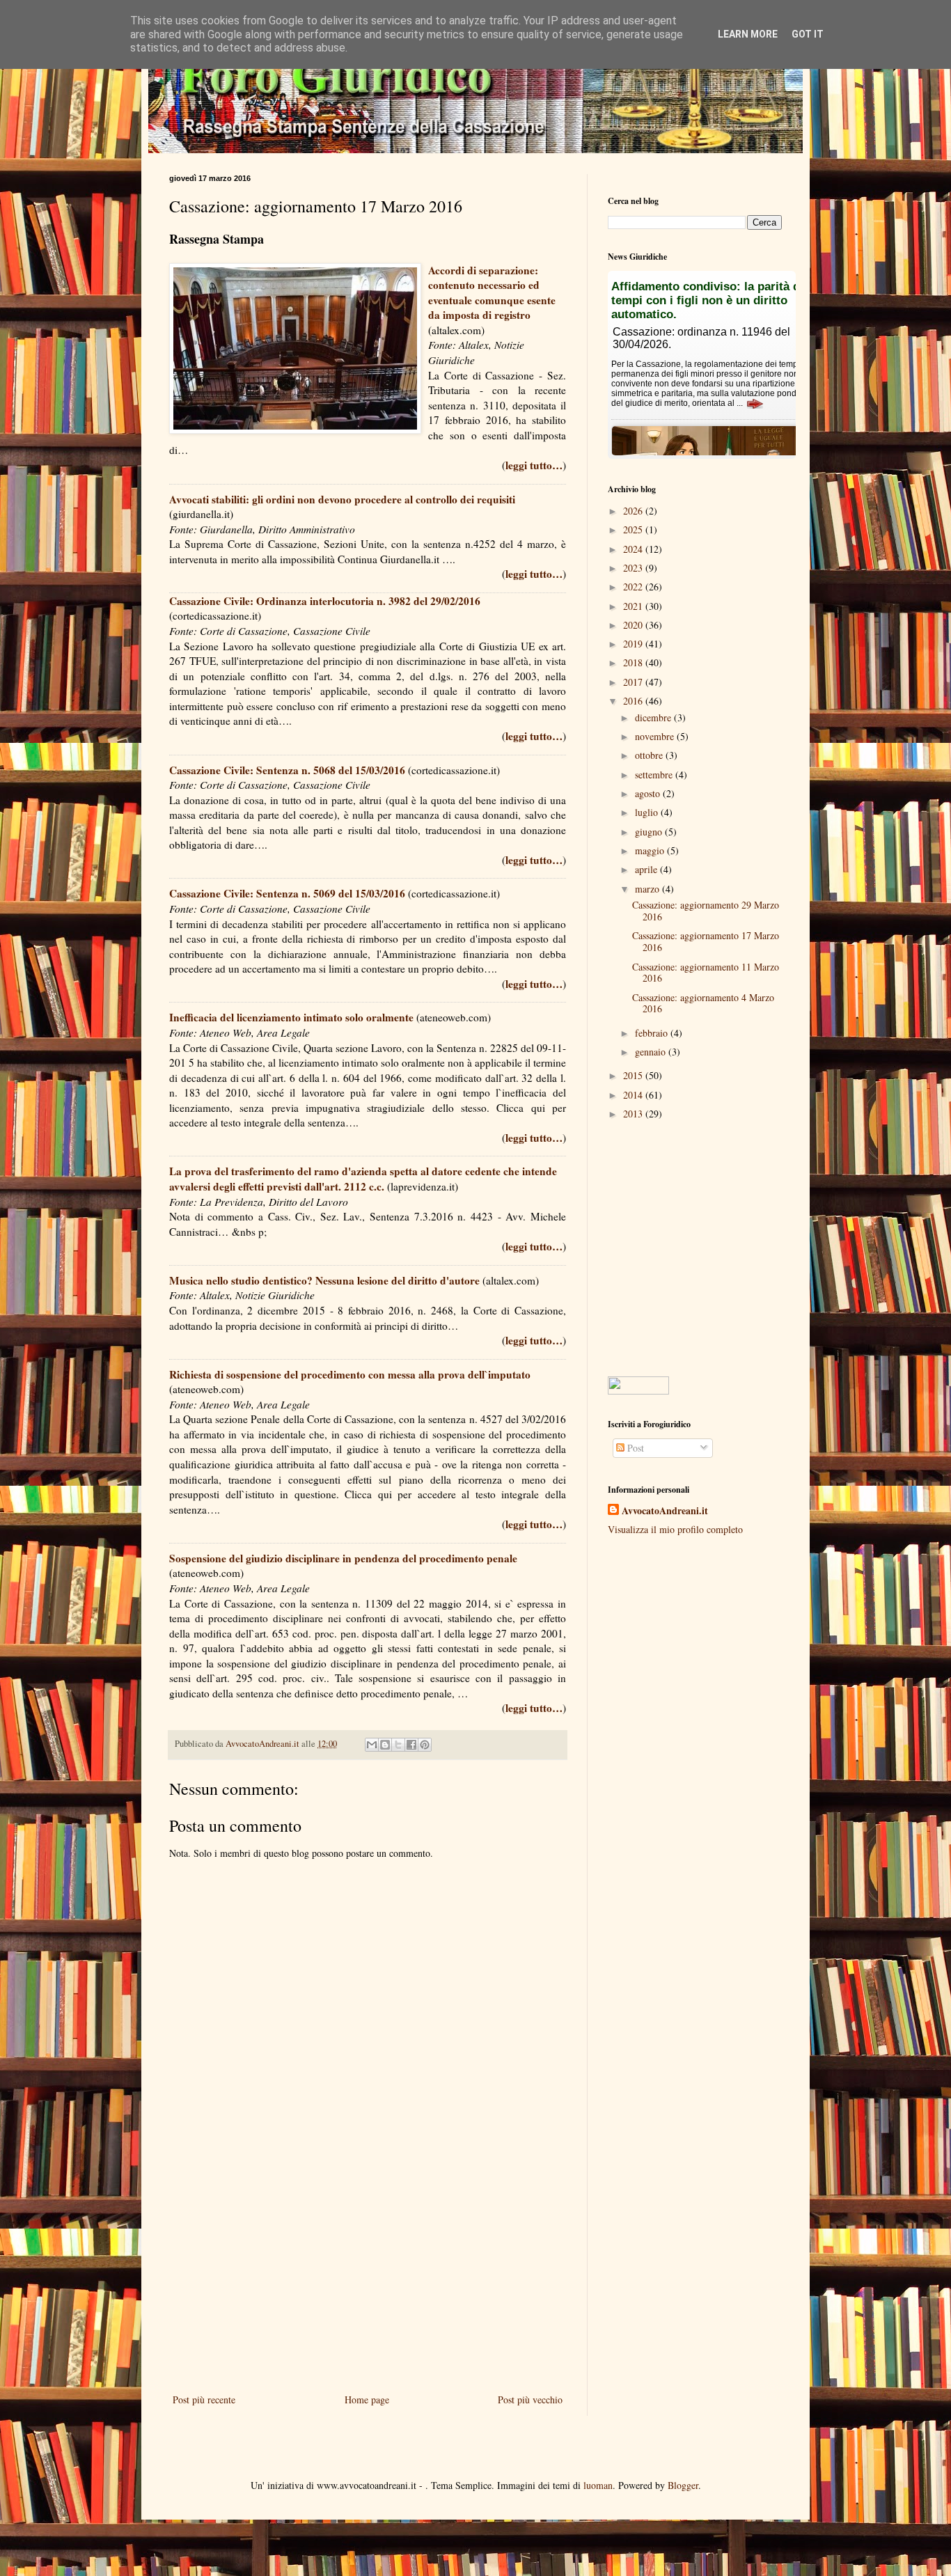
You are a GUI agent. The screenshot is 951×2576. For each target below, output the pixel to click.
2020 (634, 625)
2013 (634, 1114)
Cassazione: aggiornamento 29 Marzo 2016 (706, 911)
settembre (655, 775)
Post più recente (204, 2400)
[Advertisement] (368, 2276)
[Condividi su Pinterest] (425, 1745)
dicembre (654, 717)
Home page (367, 2400)
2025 (634, 529)
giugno (650, 832)
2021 (634, 606)
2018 (634, 662)
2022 (634, 587)
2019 (634, 644)
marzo (649, 889)
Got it (808, 34)
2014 (634, 1095)
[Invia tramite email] (372, 1745)
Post (634, 1448)
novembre (656, 736)
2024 (634, 549)
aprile (647, 869)
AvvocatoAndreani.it (665, 1511)
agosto (649, 793)
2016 (634, 701)
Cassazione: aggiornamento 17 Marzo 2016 (706, 941)
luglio (648, 812)
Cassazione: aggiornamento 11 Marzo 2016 (706, 973)
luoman (598, 2485)
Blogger (683, 2485)
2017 (634, 682)
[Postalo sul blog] (385, 1745)
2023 (634, 568)
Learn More (748, 34)
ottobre (650, 755)
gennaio (652, 1052)
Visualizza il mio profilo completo (675, 1529)
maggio (651, 850)
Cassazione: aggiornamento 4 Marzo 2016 (703, 1003)
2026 (634, 511)
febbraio (653, 1033)
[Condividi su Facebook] (411, 1745)
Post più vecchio (530, 2400)
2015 (634, 1075)
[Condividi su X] (398, 1745)
